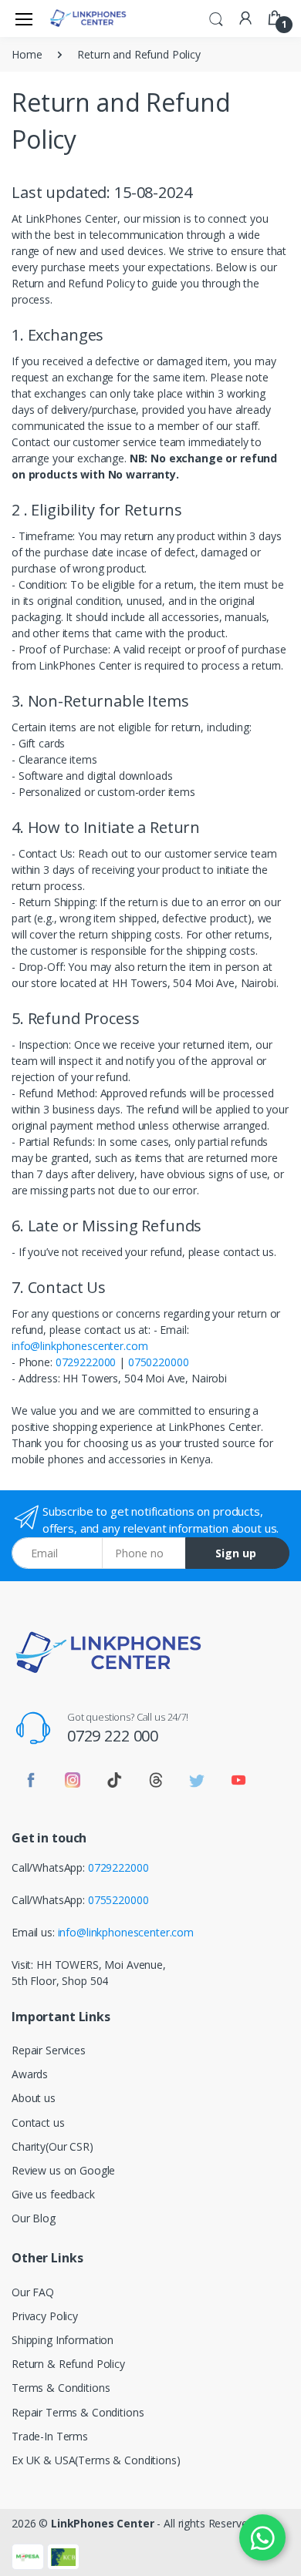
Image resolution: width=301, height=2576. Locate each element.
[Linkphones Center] (88, 18)
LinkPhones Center (103, 2523)
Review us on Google (63, 2170)
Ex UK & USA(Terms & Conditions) (96, 2460)
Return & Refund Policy (68, 2364)
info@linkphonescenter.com (79, 1346)
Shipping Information (63, 2340)
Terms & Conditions (61, 2388)
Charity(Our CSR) (52, 2146)
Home (27, 54)
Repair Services (49, 2050)
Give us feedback (53, 2194)
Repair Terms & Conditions (78, 2412)
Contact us (38, 2123)
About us (34, 2098)
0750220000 (159, 1362)
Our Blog (34, 2218)
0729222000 (86, 1362)
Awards (30, 2074)
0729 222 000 (113, 1736)
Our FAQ (33, 2292)
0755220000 (118, 1900)
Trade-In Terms (50, 2436)
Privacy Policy (45, 2316)
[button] (216, 17)
